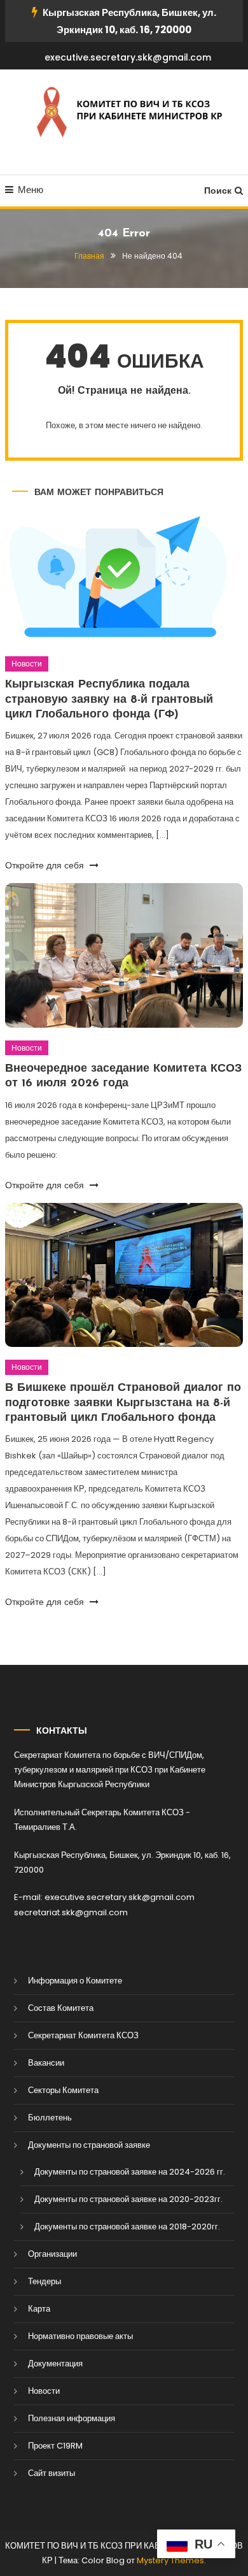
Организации (52, 2254)
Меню (31, 190)
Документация (55, 2364)
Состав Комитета (61, 2008)
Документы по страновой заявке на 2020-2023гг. (128, 2199)
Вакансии (46, 2063)
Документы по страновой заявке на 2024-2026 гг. (130, 2172)
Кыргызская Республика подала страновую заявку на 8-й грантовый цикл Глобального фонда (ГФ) (109, 700)
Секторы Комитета (63, 2090)
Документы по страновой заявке (89, 2145)
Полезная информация (72, 2418)
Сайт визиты (52, 2473)
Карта (39, 2309)
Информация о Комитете (75, 1981)
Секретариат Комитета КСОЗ (83, 2035)
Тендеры (45, 2281)
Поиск (218, 191)
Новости (27, 664)
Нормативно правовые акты (80, 2336)
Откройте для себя (46, 865)
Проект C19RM (55, 2446)
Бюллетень (50, 2118)
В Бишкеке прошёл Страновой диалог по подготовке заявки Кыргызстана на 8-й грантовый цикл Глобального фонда (123, 1403)
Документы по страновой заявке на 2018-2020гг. (127, 2227)
